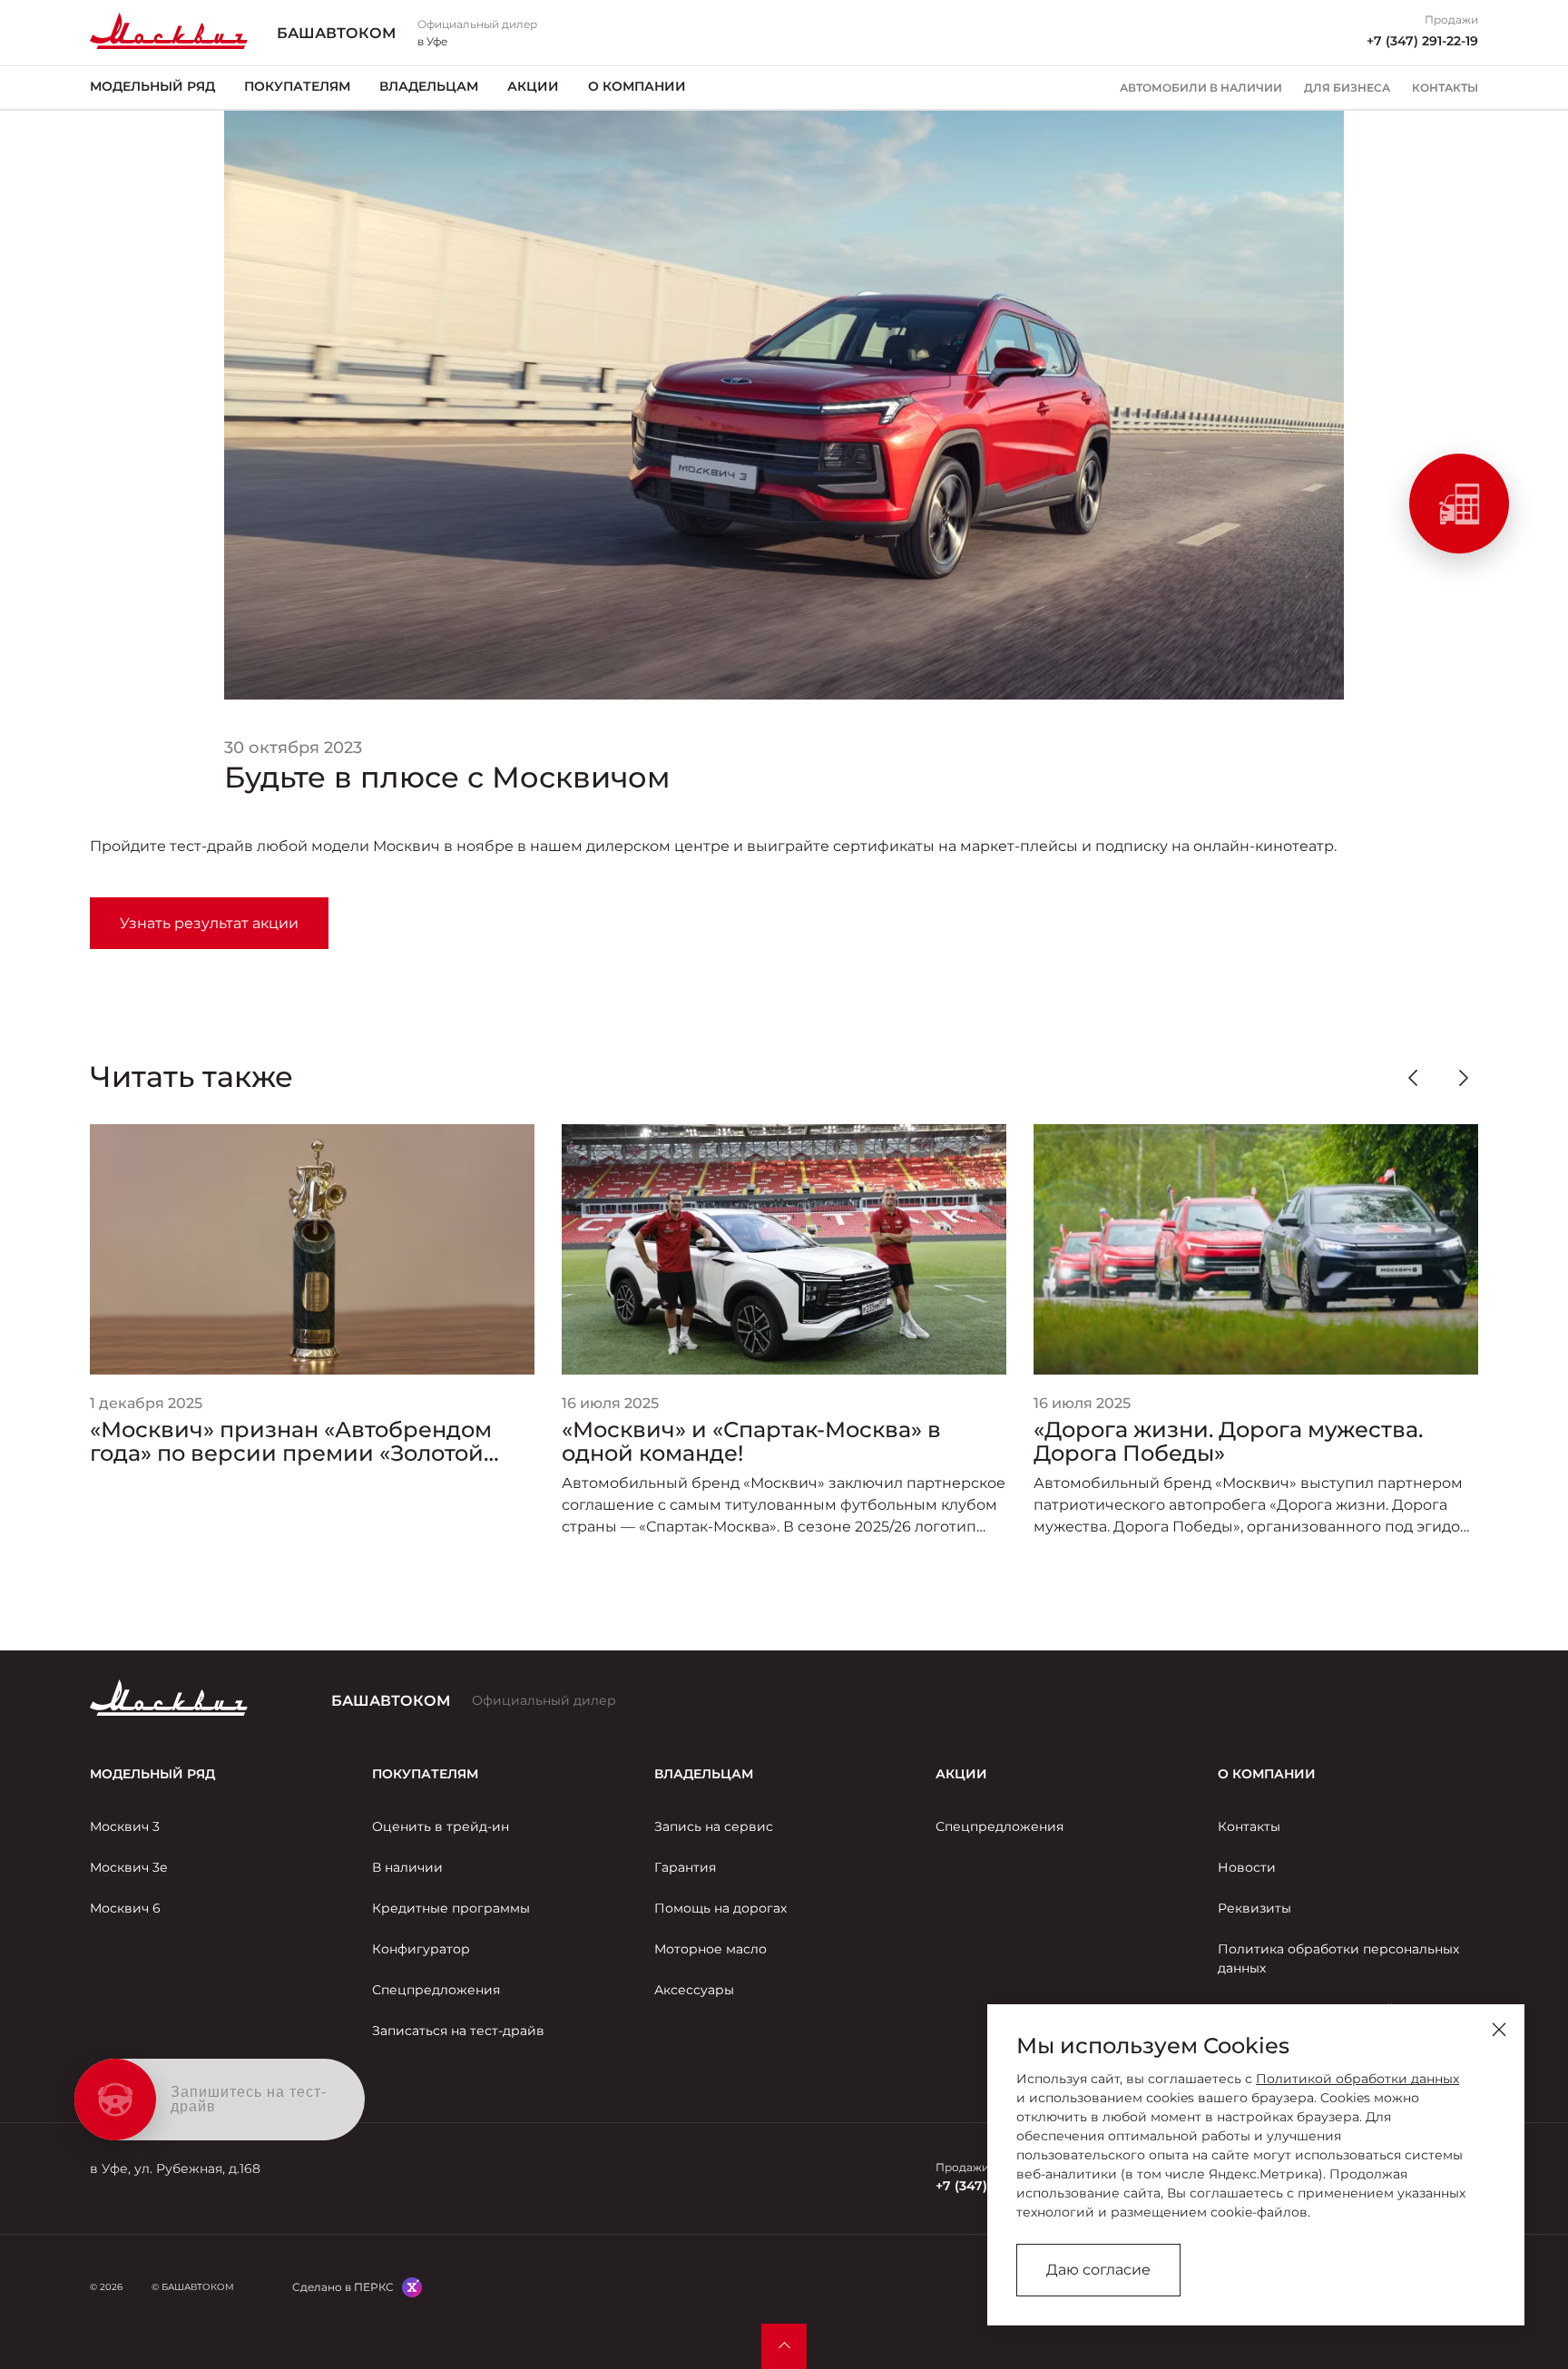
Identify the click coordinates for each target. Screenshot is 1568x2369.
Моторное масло (710, 1949)
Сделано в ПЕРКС (343, 2287)
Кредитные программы (451, 1908)
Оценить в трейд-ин (441, 1826)
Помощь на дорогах (720, 1908)
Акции (533, 86)
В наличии (407, 1867)
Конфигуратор (421, 1949)
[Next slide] (1464, 1078)
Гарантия (685, 1867)
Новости (1247, 1867)
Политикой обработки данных (1357, 2079)
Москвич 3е (129, 1867)
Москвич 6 (125, 1908)
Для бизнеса (1347, 88)
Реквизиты (1254, 1908)
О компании (637, 86)
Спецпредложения (436, 1990)
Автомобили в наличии (1201, 88)
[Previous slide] (1413, 1078)
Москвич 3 (125, 1826)
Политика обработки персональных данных (1338, 1958)
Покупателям (297, 86)
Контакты (1445, 88)
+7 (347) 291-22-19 (1422, 41)
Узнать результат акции (209, 923)
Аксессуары (694, 1990)
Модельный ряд (152, 86)
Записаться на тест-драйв (458, 2031)
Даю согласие (1098, 2270)
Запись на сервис (714, 1826)
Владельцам (429, 86)
